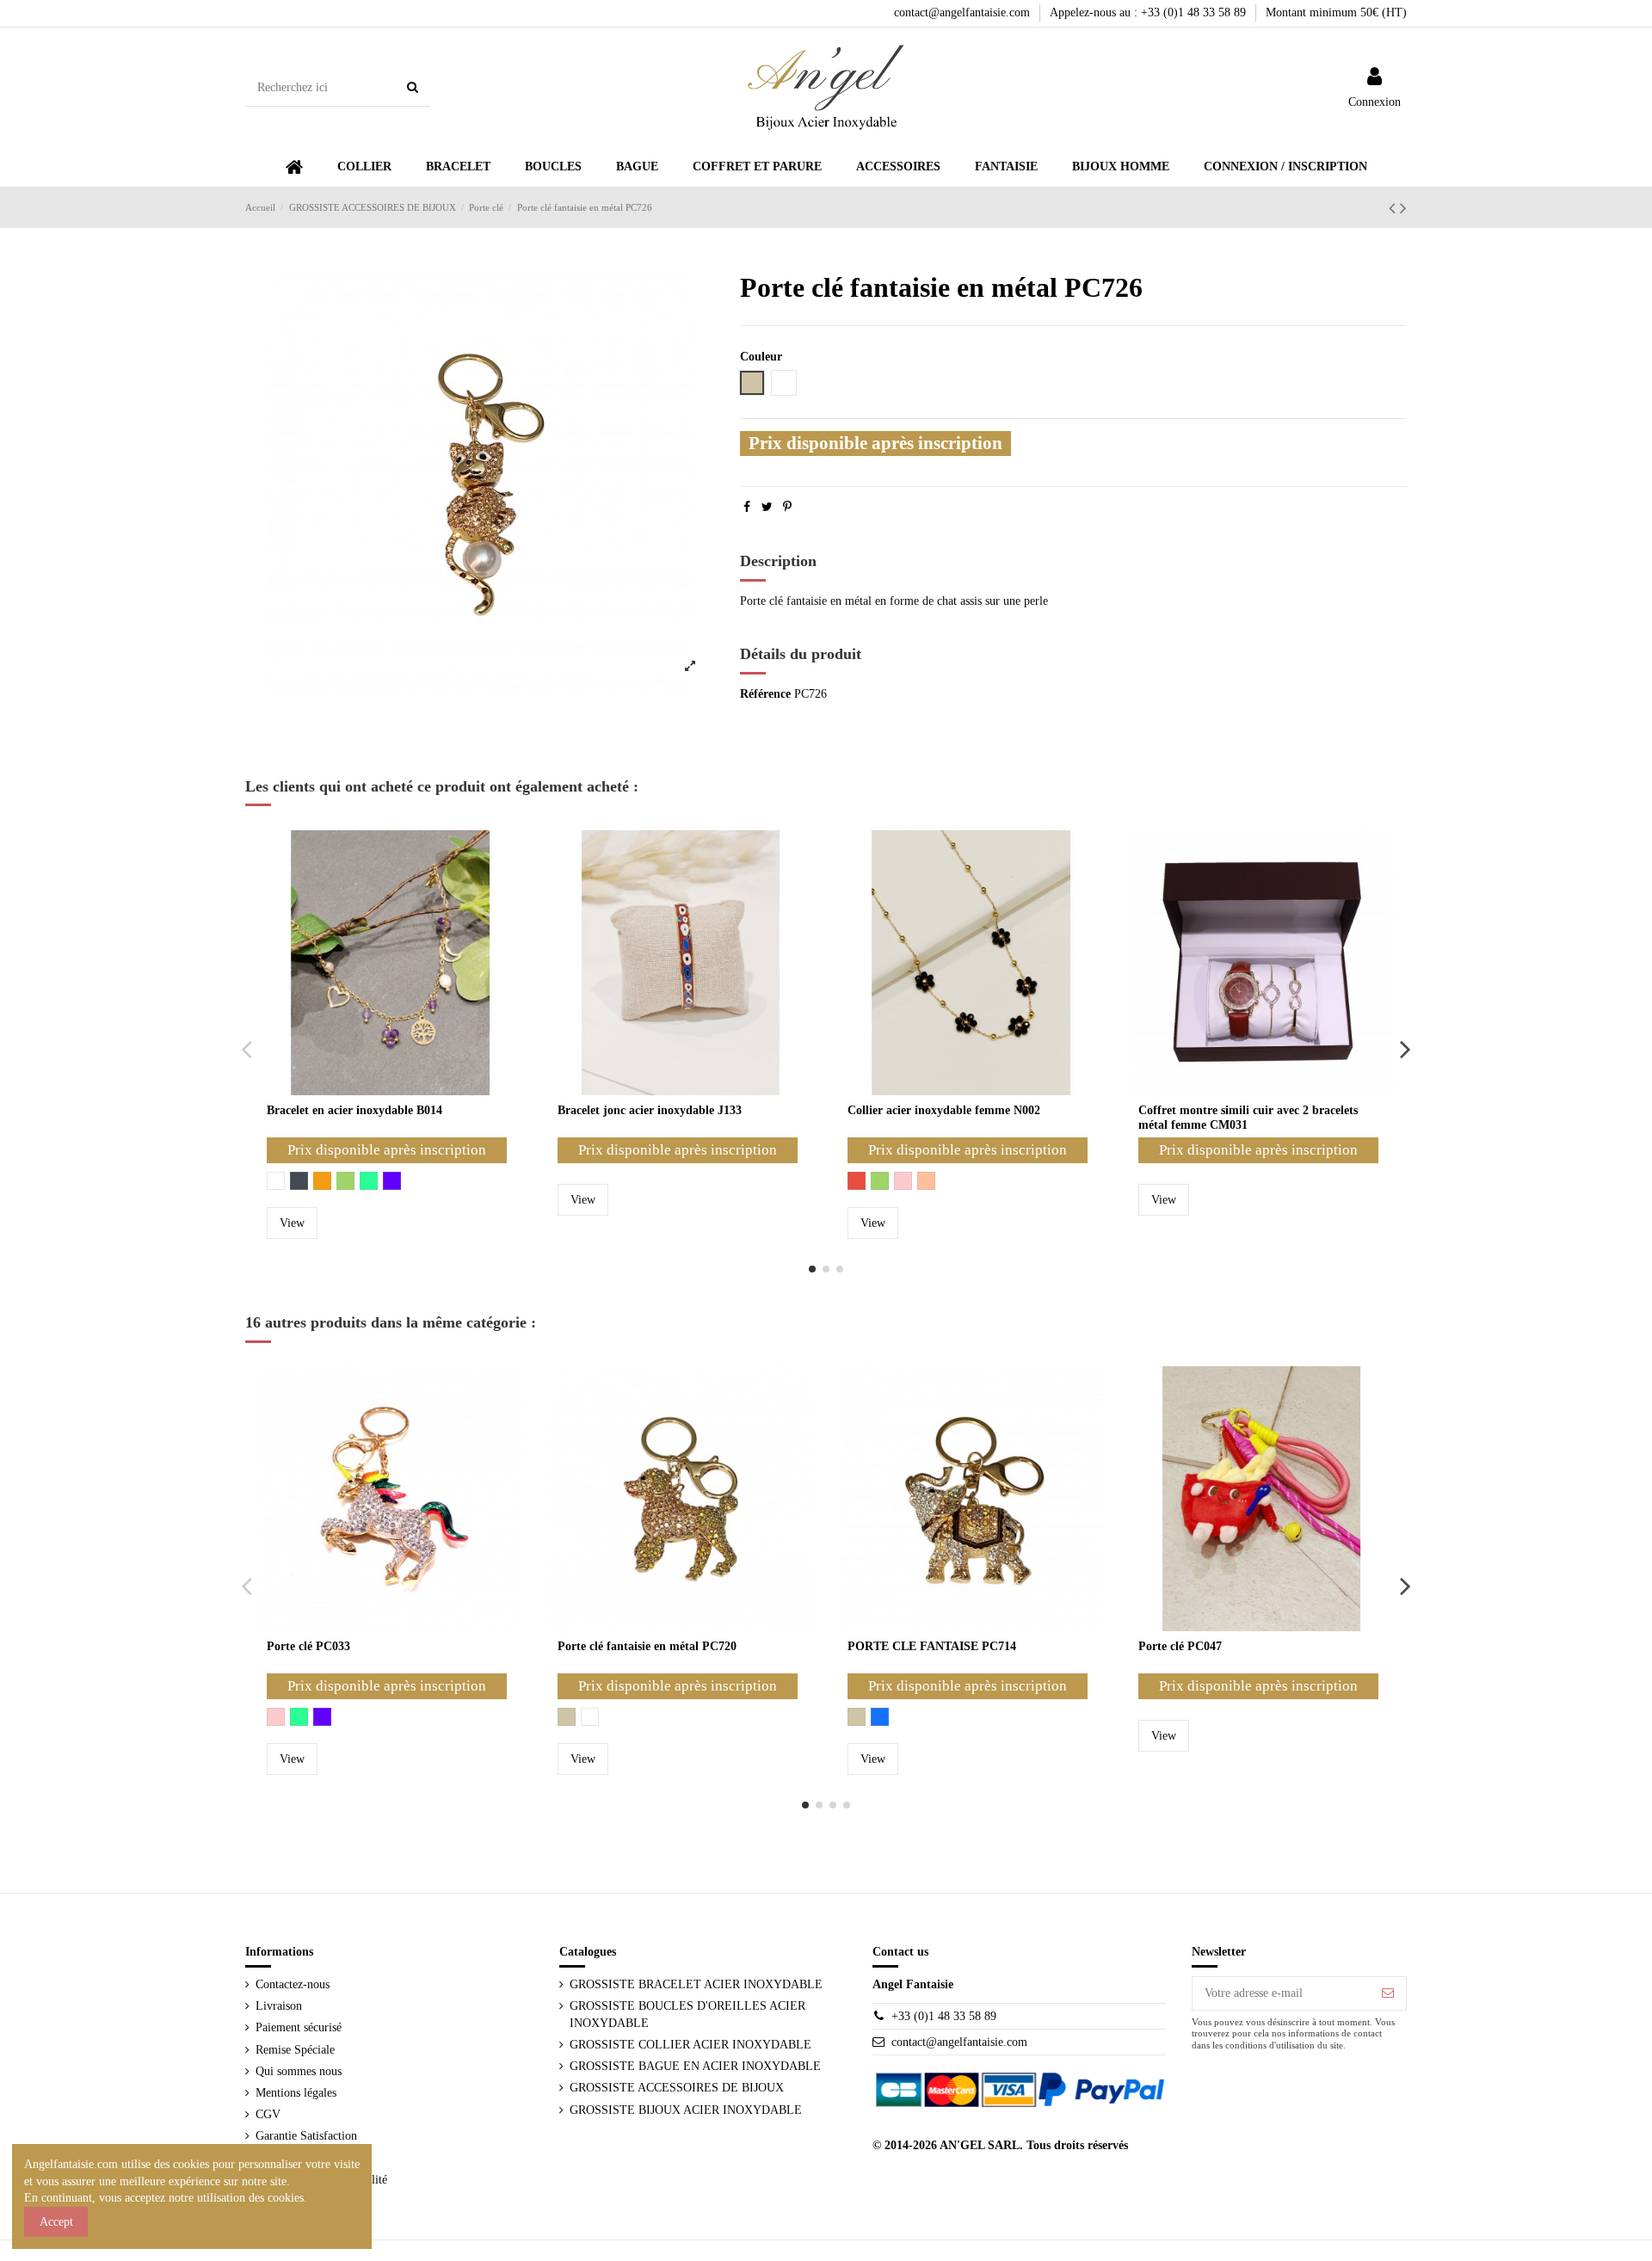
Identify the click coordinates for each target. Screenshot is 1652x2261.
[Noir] (299, 1181)
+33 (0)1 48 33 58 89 (944, 2016)
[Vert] (345, 1181)
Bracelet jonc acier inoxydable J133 (650, 1110)
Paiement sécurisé (299, 2027)
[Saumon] (926, 1181)
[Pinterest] (787, 507)
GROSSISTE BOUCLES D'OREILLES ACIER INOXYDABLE (687, 2015)
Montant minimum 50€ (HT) (1336, 12)
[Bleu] (880, 1717)
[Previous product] (1394, 208)
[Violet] (392, 1181)
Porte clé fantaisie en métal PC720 (647, 1646)
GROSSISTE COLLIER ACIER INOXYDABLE (690, 2045)
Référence (765, 694)
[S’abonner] (1388, 1993)
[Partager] (747, 507)
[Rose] (903, 1181)
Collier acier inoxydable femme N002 (944, 1110)
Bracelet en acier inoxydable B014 (354, 1110)
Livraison (279, 2006)
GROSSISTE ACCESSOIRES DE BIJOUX (677, 2088)
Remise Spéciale (295, 2050)
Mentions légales (296, 2093)
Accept (56, 2222)
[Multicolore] (369, 1181)
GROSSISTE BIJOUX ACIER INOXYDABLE (686, 2110)
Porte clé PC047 (1180, 1646)
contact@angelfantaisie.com (964, 12)
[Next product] (1403, 208)
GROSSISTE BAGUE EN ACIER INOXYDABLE (695, 2066)
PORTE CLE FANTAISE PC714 (932, 1646)
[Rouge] (857, 1181)
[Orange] (322, 1181)
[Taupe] (567, 1717)
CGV (268, 2114)
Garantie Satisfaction (306, 2136)
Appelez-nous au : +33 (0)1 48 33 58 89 (1150, 12)
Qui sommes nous (299, 2071)
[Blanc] (276, 1181)
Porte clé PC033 (308, 1646)
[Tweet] (767, 507)
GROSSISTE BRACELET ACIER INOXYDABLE (696, 1984)
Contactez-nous (293, 1984)
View (292, 1223)
